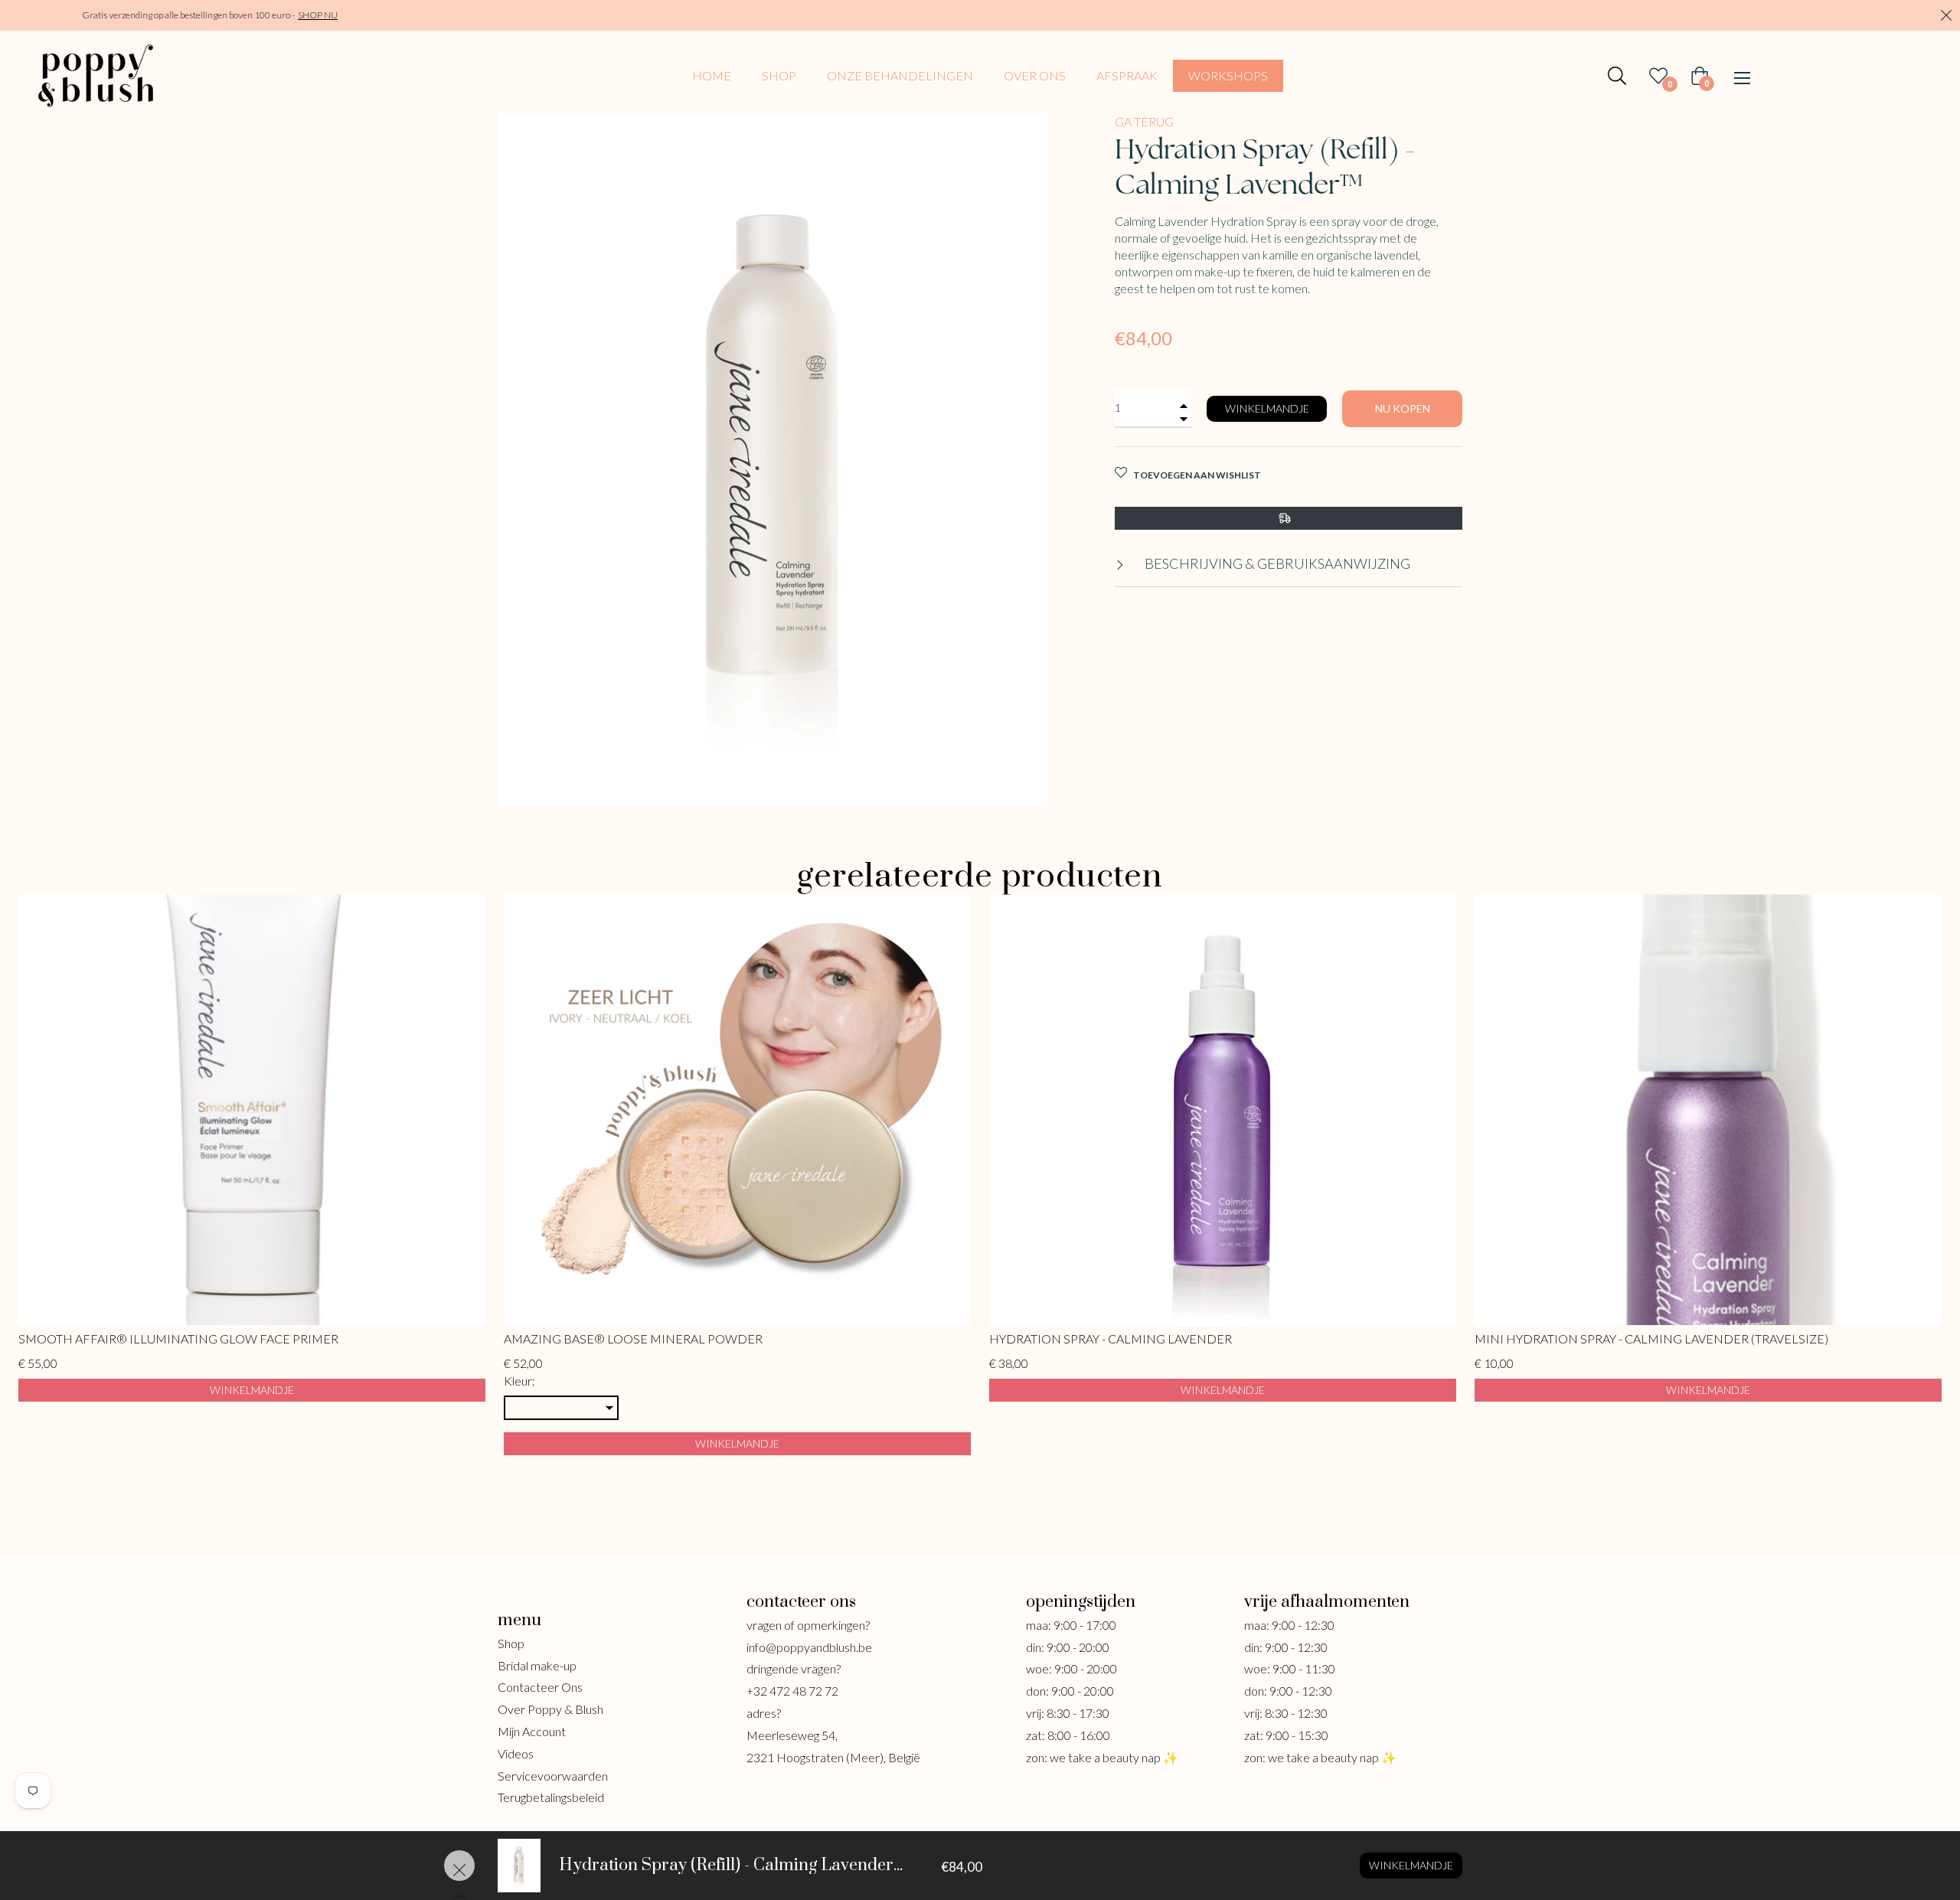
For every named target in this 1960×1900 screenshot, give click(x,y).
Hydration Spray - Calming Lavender (1111, 1338)
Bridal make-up (537, 1665)
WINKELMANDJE (252, 1390)
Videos (516, 1753)
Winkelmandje (1411, 1865)
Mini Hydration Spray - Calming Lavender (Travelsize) (1651, 1338)
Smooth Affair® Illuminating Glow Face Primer (178, 1338)
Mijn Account (532, 1731)
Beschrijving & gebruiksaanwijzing (1276, 563)
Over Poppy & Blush (550, 1709)
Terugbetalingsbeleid (551, 1797)
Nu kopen (1403, 408)
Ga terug (1144, 121)
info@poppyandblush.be (809, 1647)
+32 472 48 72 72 (792, 1691)
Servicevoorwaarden (553, 1776)
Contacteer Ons (540, 1687)
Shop (511, 1643)
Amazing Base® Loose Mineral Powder (633, 1338)
